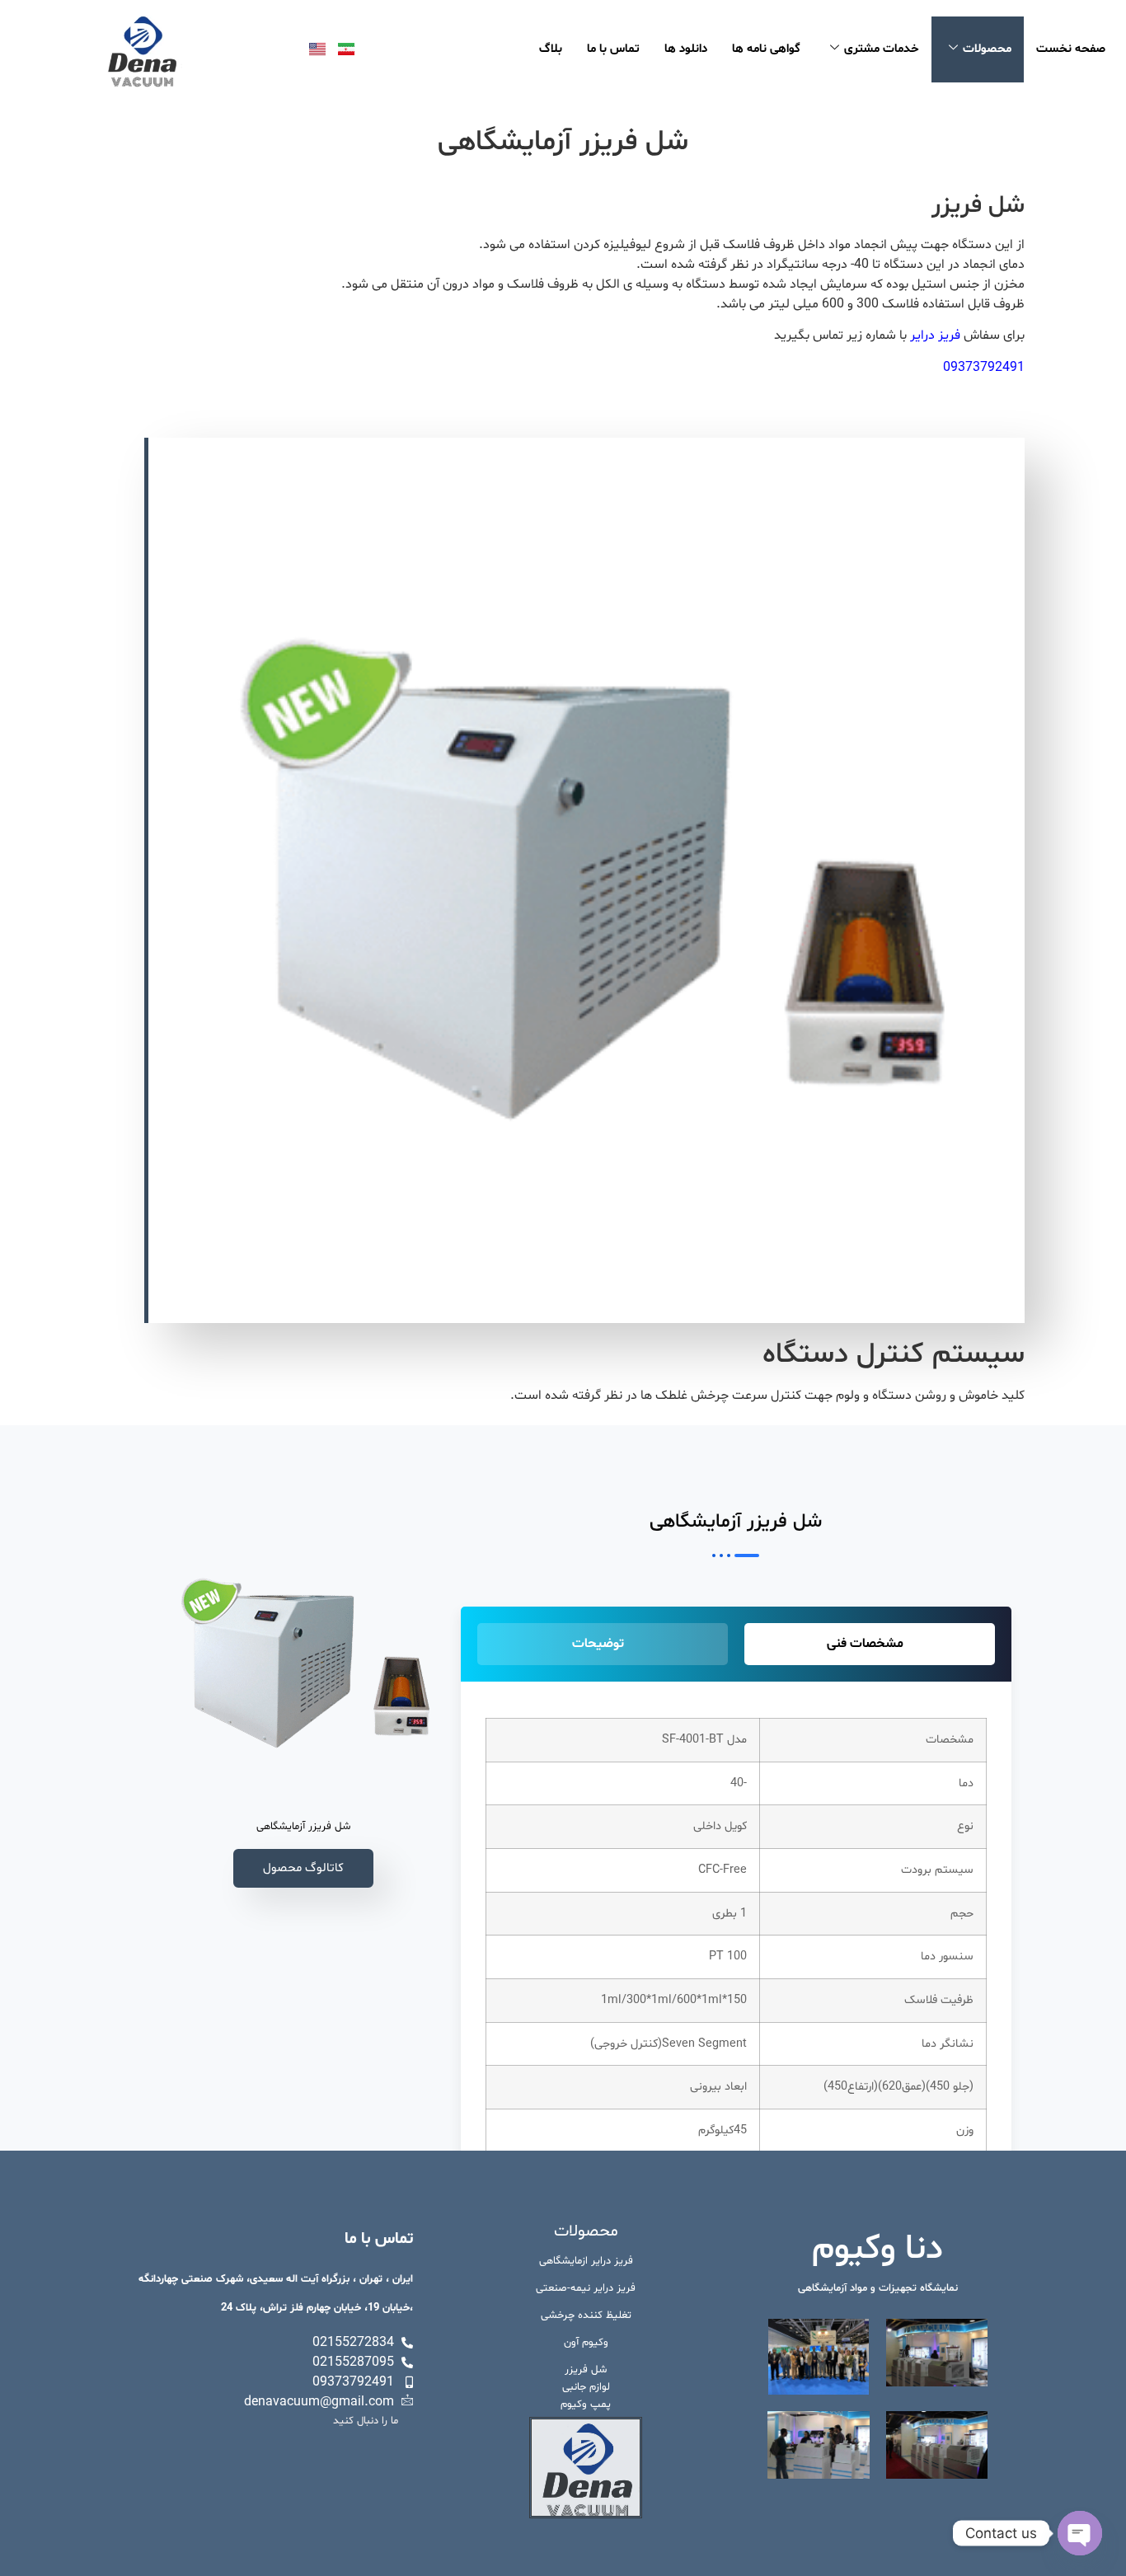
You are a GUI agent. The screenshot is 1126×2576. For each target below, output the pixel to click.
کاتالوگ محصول (303, 1868)
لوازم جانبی (586, 2387)
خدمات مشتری (882, 49)
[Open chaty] (1080, 2533)
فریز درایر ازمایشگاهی (586, 2261)
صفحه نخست (1071, 49)
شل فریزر (586, 2370)
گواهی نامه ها (766, 49)
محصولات (987, 49)
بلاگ (551, 49)
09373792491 (984, 368)
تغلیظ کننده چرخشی (586, 2316)
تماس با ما (613, 49)
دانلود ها (686, 49)
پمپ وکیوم (586, 2405)
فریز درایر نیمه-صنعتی (586, 2288)
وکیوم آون (586, 2343)
